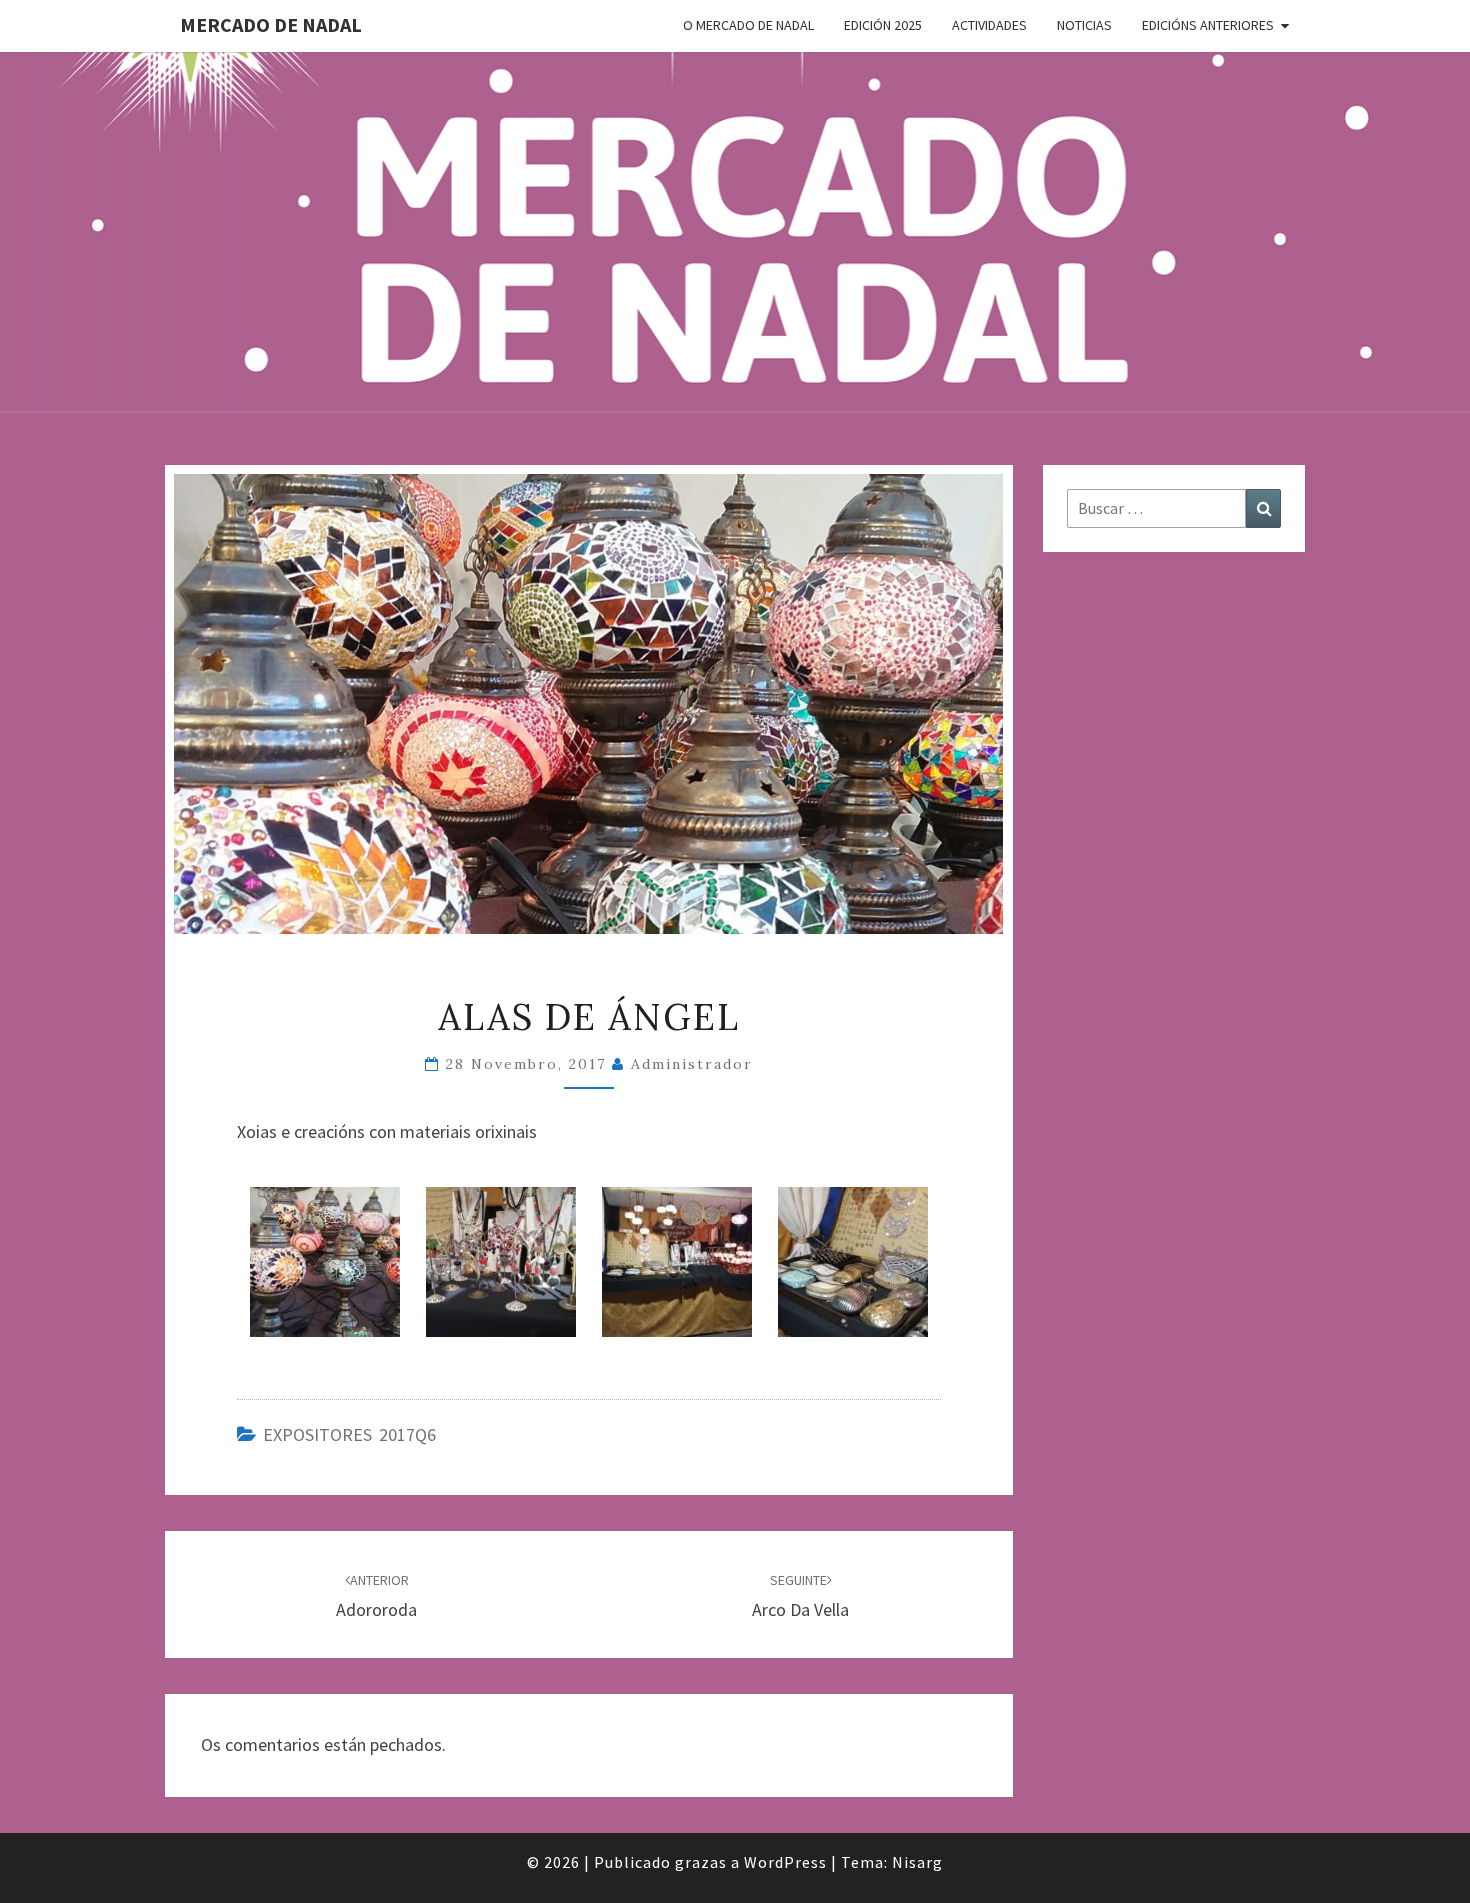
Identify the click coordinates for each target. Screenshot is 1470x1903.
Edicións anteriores (1208, 25)
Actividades (989, 25)
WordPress (785, 1862)
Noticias (1084, 25)
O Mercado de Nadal (748, 25)
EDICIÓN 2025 (883, 25)
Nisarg (917, 1862)
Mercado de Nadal (271, 24)
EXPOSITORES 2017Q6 (349, 1434)
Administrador (692, 1064)
